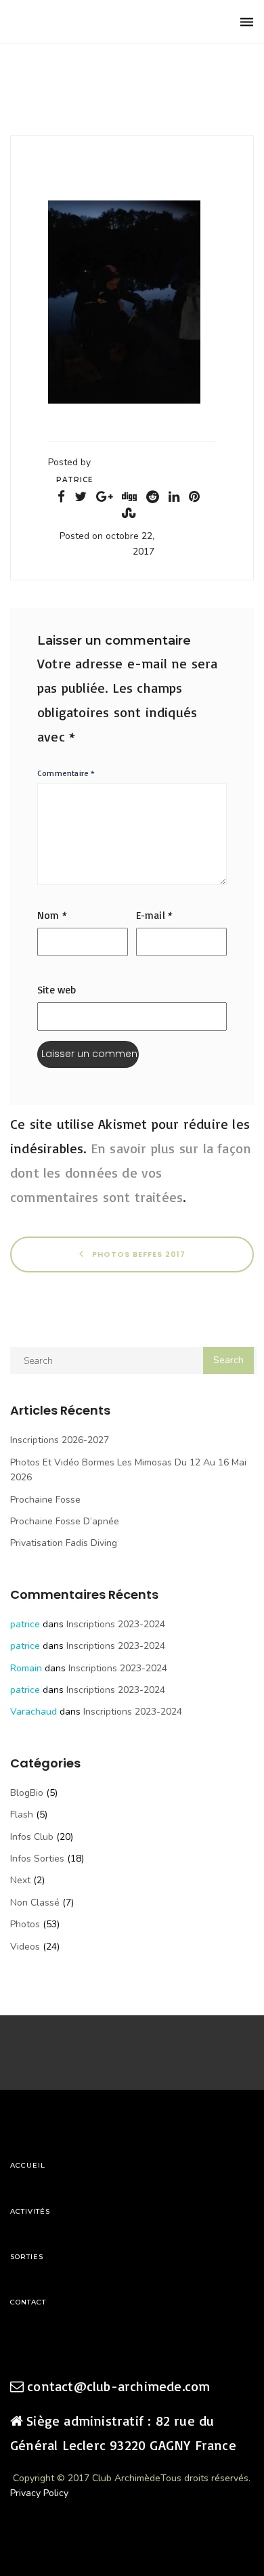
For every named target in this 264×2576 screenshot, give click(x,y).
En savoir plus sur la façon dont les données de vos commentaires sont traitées (131, 1173)
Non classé (35, 1903)
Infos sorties (37, 1859)
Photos (25, 1924)
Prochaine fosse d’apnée (65, 1521)
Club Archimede (80, 22)
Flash (22, 1815)
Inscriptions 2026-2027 (60, 1440)
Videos (25, 1947)
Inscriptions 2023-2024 (116, 1624)
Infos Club (32, 1837)
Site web (57, 990)
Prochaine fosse (45, 1500)
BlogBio (27, 1793)
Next (20, 1880)
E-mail (155, 915)
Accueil (28, 2165)
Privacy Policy (39, 2493)
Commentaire (66, 773)
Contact (28, 2302)
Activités (30, 2211)
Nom (52, 915)
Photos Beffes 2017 (137, 1254)
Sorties (27, 2257)
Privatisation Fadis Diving (64, 1543)
